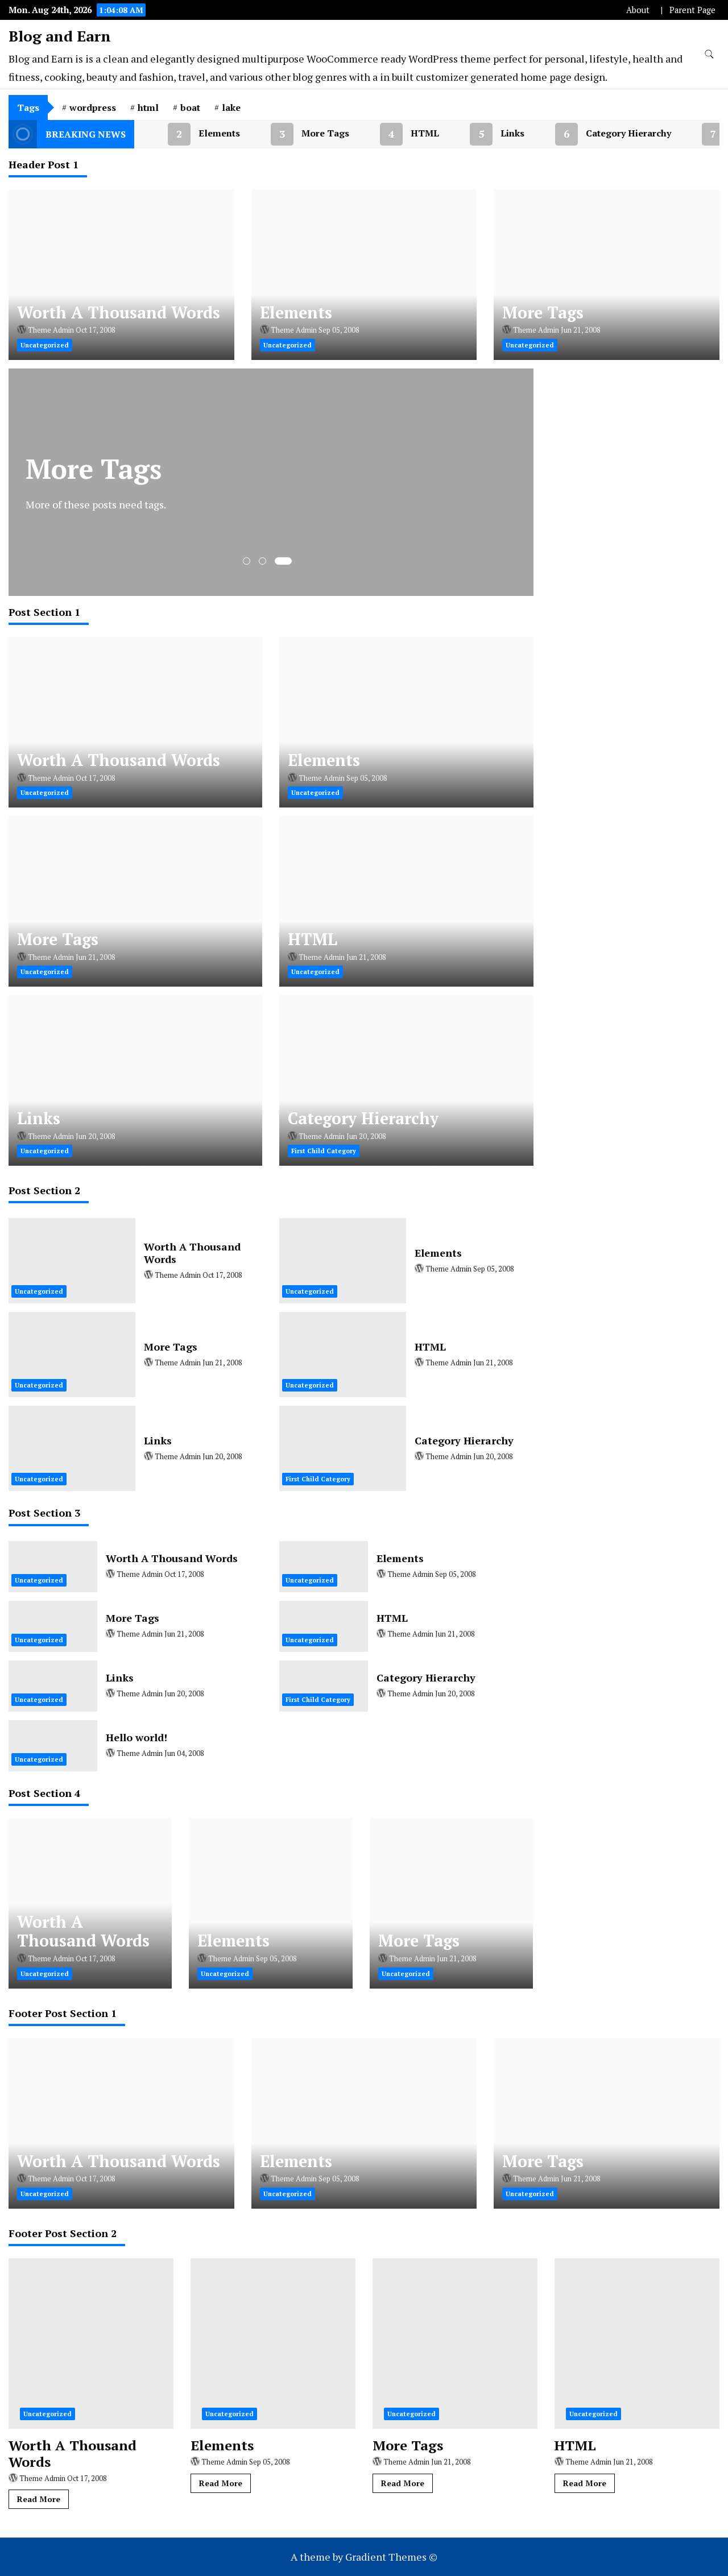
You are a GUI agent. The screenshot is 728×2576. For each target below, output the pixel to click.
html (148, 107)
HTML (396, 134)
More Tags (296, 134)
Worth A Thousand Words (119, 312)
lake (231, 107)
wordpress (93, 107)
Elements (190, 134)
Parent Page (692, 10)
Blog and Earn (60, 36)
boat (190, 107)
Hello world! (136, 1737)
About (638, 10)
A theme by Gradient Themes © (364, 2557)
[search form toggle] (709, 54)
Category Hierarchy (599, 134)
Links (483, 134)
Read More (39, 2499)
